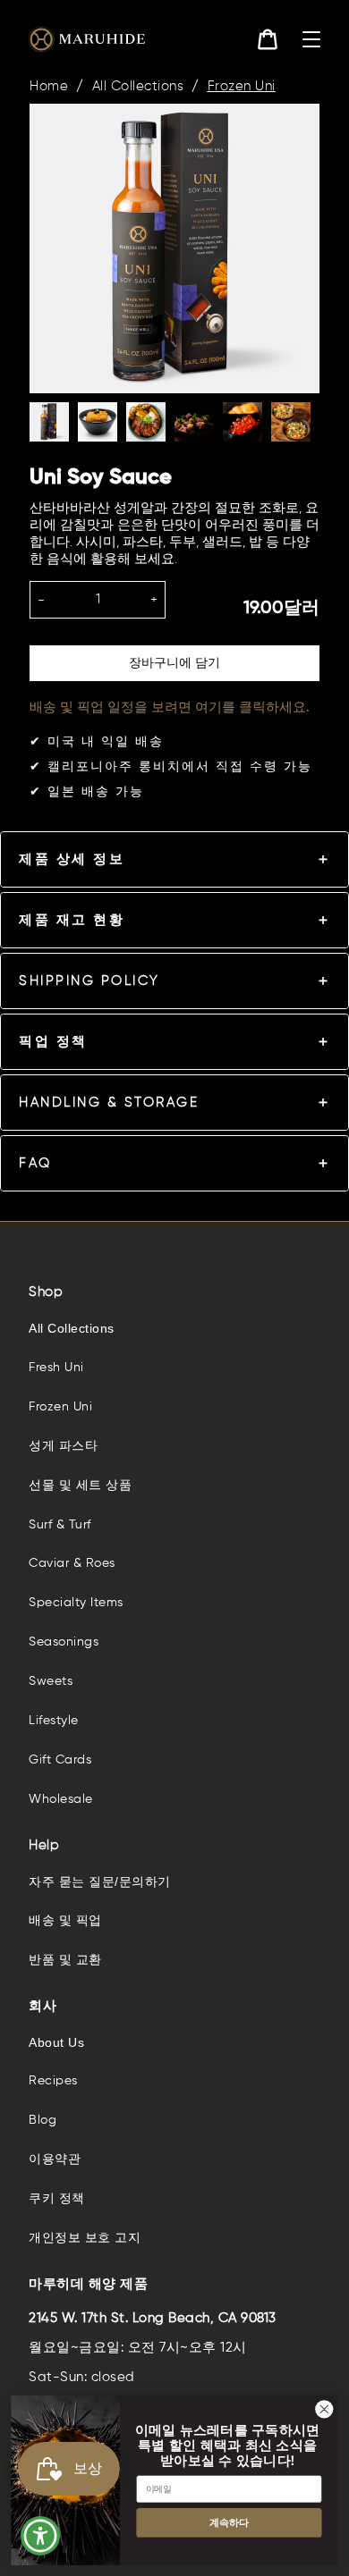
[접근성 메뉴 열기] (41, 2536)
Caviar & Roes (72, 1563)
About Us (56, 2042)
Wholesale (61, 1799)
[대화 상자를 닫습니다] (324, 2408)
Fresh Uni (56, 1368)
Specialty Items (76, 1603)
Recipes (53, 2081)
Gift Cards (60, 1760)
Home (49, 86)
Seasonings (64, 1642)
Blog (43, 2120)
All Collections (138, 86)
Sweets (51, 1681)
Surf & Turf (60, 1525)
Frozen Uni (242, 86)
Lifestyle (54, 1721)
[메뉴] (311, 39)
